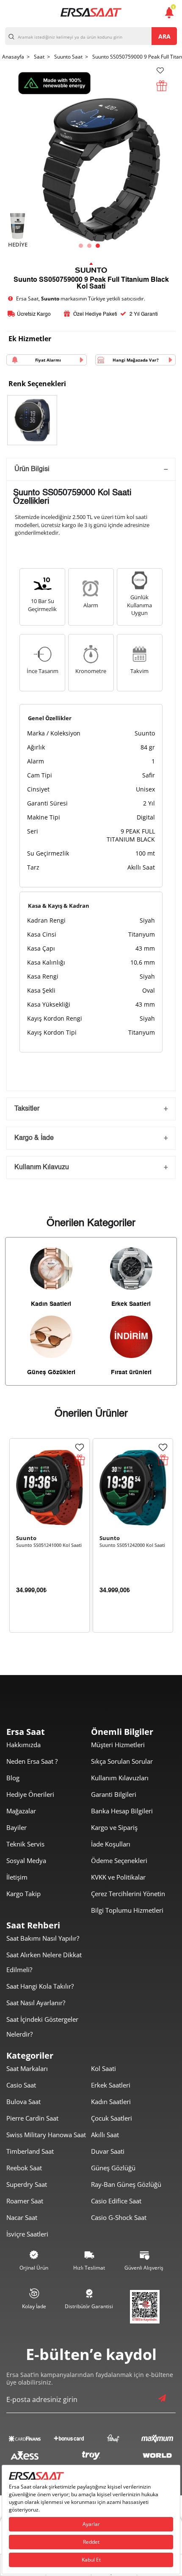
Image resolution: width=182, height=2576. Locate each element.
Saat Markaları (27, 2068)
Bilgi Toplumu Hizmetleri (127, 1910)
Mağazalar (21, 1811)
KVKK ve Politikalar (118, 1877)
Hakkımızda (23, 1745)
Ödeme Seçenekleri (119, 1860)
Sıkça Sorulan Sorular (122, 1761)
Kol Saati (103, 2068)
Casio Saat (21, 2085)
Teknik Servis (25, 1844)
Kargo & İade (34, 1138)
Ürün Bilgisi (32, 469)
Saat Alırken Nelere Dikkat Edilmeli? (44, 1962)
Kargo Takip (23, 1894)
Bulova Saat (23, 2102)
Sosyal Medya (26, 1860)
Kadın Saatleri (111, 2102)
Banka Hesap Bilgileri (122, 1811)
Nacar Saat (22, 2217)
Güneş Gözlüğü (113, 2168)
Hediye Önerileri (30, 1794)
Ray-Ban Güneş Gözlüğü (126, 2184)
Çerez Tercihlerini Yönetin (128, 1894)
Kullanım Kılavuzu (42, 1167)
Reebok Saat (24, 2168)
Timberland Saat (30, 2151)
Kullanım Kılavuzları (120, 1778)
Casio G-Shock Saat (119, 2217)
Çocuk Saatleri (112, 2118)
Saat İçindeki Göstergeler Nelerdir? (42, 2027)
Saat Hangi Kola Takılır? (40, 1986)
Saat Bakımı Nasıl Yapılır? (43, 1938)
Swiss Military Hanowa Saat (46, 2135)
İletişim (17, 1877)
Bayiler (17, 1827)
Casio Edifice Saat (116, 2201)
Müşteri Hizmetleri (118, 1745)
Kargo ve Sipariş (114, 1827)
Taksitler (27, 1109)
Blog (13, 1778)
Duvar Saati (108, 2151)
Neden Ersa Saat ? (32, 1761)
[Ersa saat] (91, 12)
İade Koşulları (111, 1844)
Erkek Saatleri (111, 2085)
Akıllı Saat (105, 2135)
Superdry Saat (27, 2184)
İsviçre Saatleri (27, 2234)
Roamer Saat (25, 2201)
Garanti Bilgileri (114, 1794)
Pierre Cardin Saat (32, 2118)
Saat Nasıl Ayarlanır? (36, 2003)
